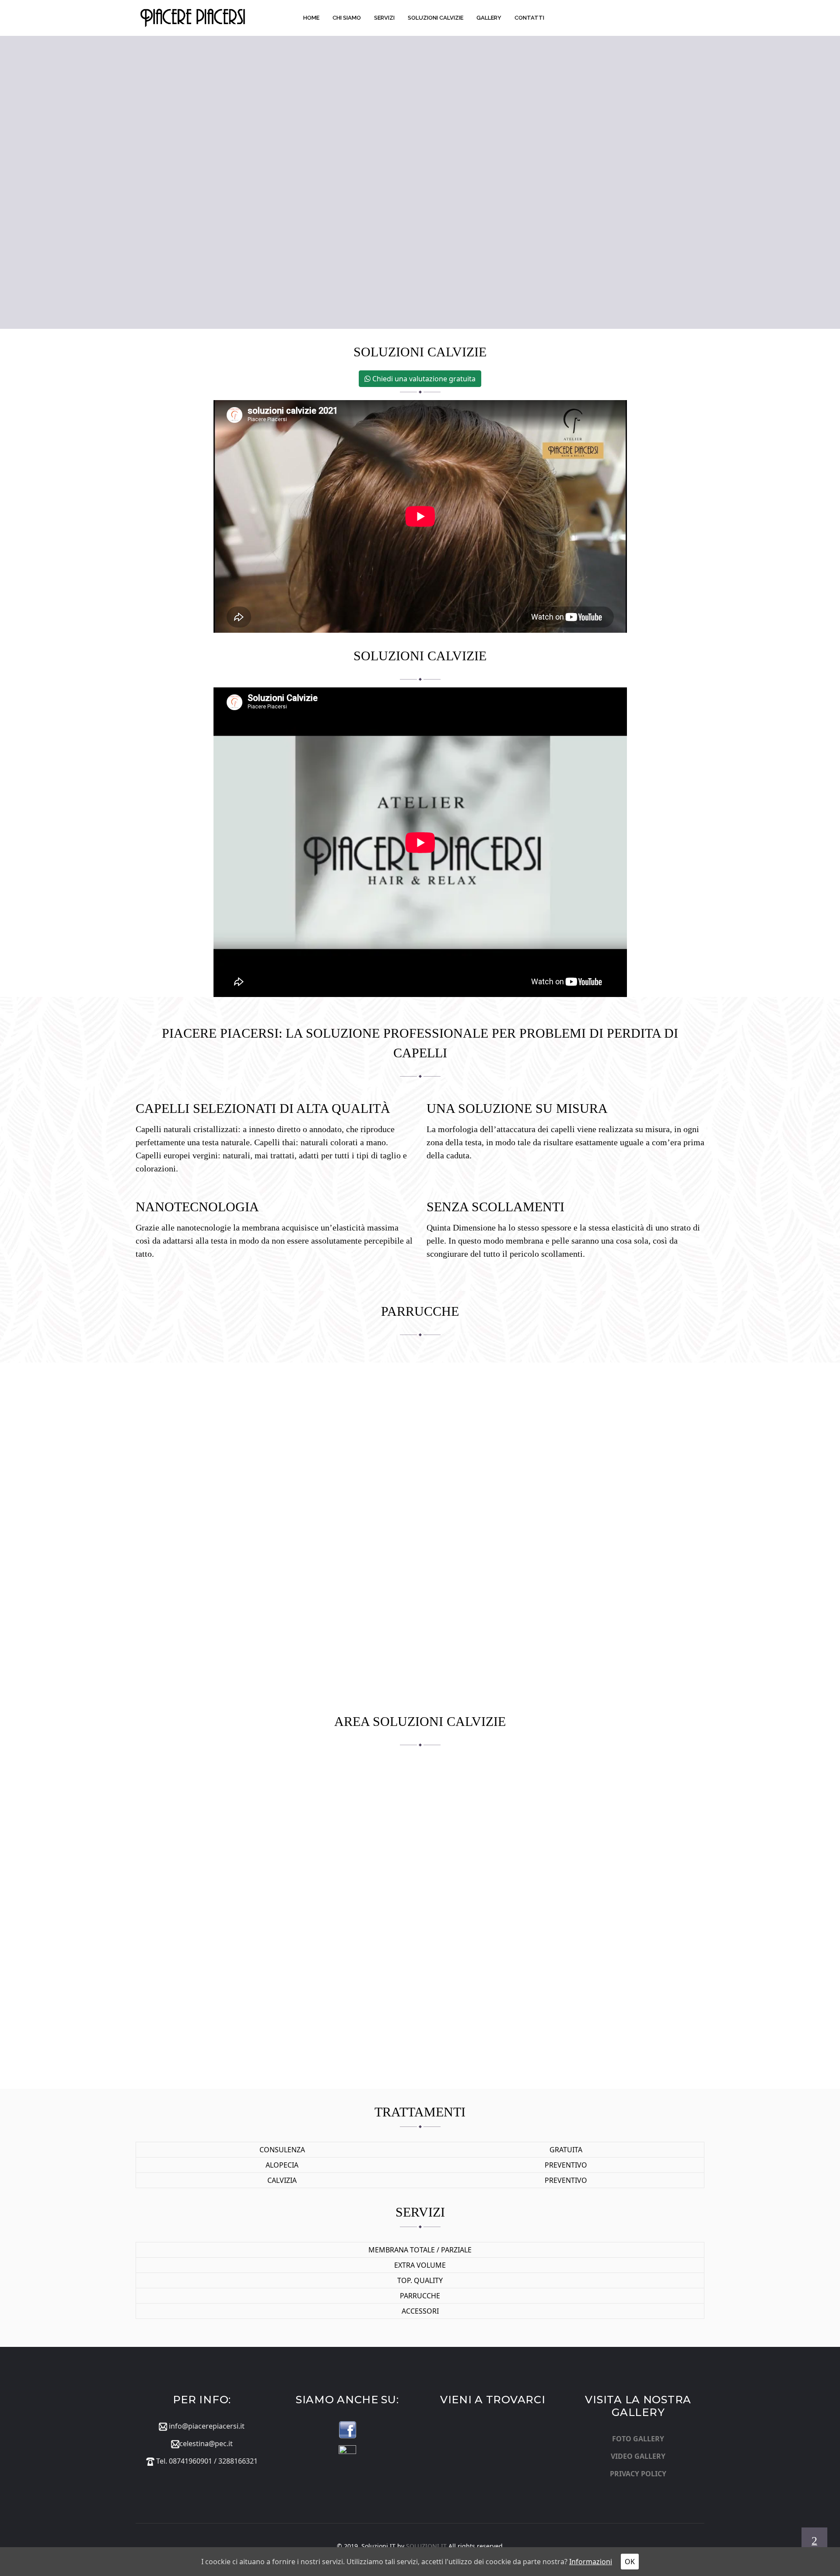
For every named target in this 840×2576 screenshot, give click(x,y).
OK (630, 2562)
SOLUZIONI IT (426, 2546)
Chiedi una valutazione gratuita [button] (423, 379)
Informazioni (591, 2562)
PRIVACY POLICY (638, 2474)
